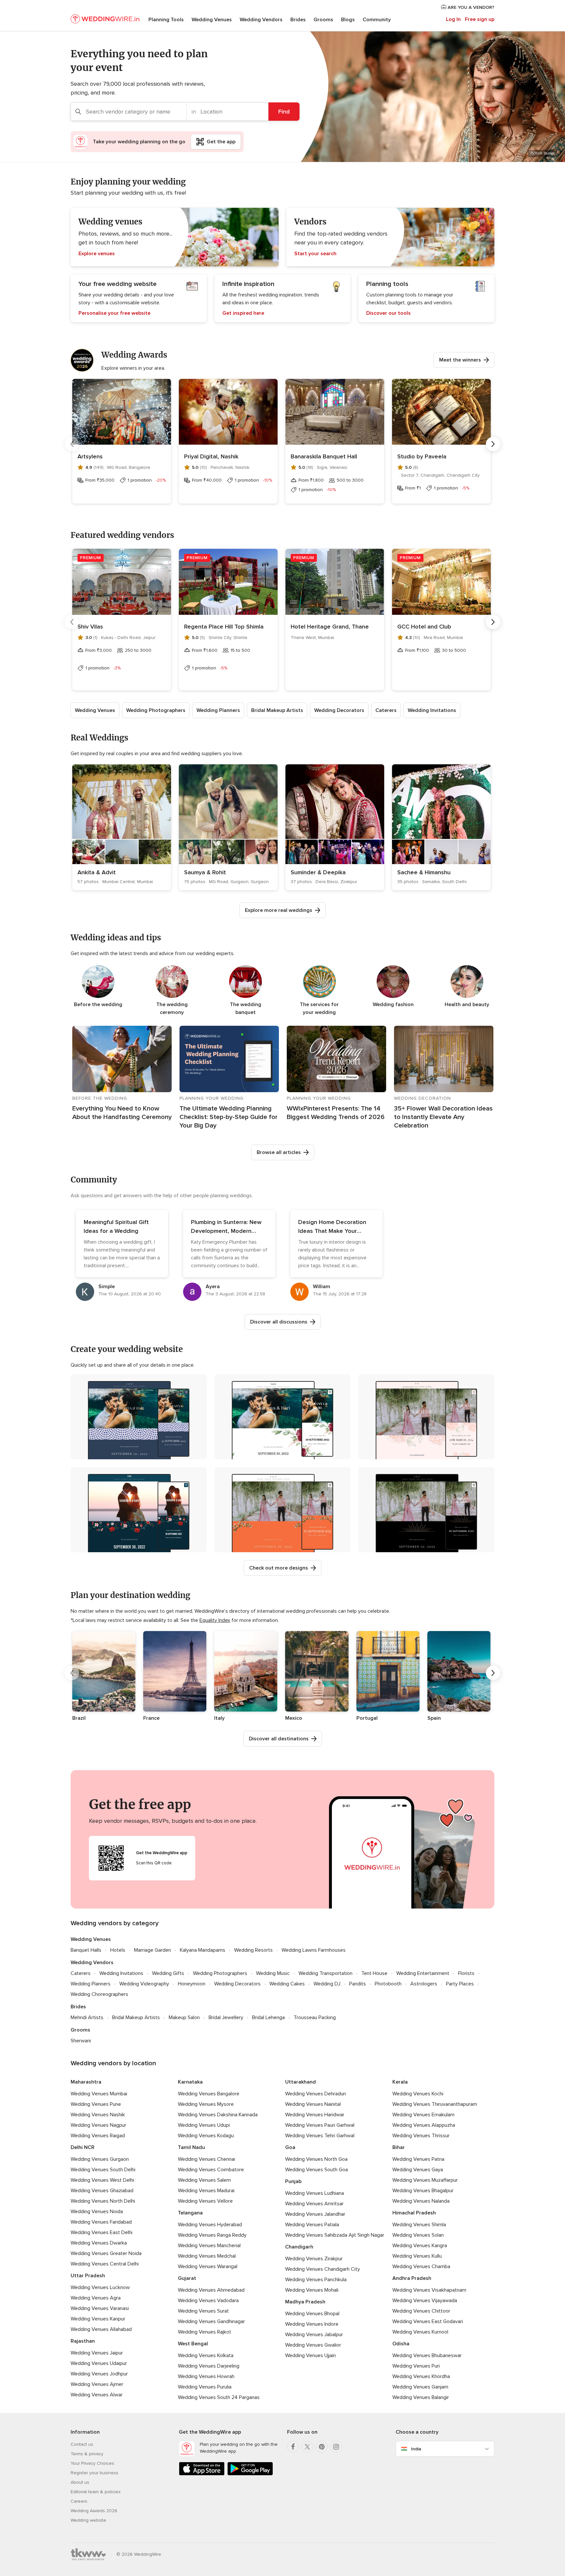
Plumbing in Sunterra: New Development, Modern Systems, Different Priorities (229, 1231)
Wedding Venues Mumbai (99, 2094)
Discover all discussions (279, 1322)
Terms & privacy (87, 2454)
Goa (290, 2147)
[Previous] (72, 444)
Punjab (293, 2181)
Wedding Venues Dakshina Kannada (218, 2115)
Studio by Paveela (422, 456)
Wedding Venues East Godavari (428, 2321)
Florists (466, 1973)
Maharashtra (86, 2082)
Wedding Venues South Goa (317, 2170)
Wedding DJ (327, 1984)
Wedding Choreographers (99, 1994)
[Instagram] (336, 2447)
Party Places (460, 1984)
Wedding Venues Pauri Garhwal (320, 2125)
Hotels (118, 1950)
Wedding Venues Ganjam (420, 2387)
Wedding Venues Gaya (418, 2170)
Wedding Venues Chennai (206, 2159)
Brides (298, 20)
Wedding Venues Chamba (421, 2266)
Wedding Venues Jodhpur (99, 2374)
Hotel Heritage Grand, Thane (330, 627)
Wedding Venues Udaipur (99, 2363)
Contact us (82, 2444)
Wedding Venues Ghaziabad (102, 2191)
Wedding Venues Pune (96, 2104)
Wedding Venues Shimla (419, 2225)
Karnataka (190, 2082)
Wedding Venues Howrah (206, 2376)
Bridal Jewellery (226, 2017)
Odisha (401, 2344)
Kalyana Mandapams (203, 1950)
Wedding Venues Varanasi (100, 2308)
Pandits (358, 1984)
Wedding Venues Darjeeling (209, 2366)
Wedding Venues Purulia (205, 2387)
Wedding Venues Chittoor (421, 2311)
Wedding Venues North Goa (316, 2159)
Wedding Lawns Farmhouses (314, 1950)
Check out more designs (279, 1568)
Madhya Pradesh (305, 2302)
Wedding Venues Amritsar (314, 2204)
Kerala (400, 2082)
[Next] (493, 444)
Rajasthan (83, 2341)
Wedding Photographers (156, 710)
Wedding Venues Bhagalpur (423, 2191)
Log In (453, 19)
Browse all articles (279, 1152)
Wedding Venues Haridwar (315, 2115)
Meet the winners (460, 360)
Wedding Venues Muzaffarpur (425, 2180)
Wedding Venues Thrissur (421, 2136)
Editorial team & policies (96, 2492)
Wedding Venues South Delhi (103, 2170)
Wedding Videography (144, 1984)
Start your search (315, 254)
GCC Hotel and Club (424, 627)
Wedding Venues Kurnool (420, 2332)
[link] (122, 827)
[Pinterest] (322, 2447)
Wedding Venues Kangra (420, 2246)
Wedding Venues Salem (204, 2180)
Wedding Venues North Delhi (103, 2201)
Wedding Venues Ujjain (310, 2355)
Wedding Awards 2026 (94, 2511)
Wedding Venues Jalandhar (315, 2214)
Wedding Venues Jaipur (97, 2353)
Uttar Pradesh (88, 2276)
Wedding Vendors (261, 20)
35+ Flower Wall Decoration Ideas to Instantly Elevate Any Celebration (443, 1117)
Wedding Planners (218, 710)
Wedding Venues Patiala (312, 2225)
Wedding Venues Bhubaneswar (427, 2355)
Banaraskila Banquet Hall (324, 456)
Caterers (386, 710)
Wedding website (88, 2520)
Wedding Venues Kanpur (98, 2319)
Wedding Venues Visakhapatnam (429, 2290)
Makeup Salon (184, 2017)
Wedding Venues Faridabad (101, 2222)
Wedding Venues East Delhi (102, 2232)
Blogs (348, 20)
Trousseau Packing (315, 2017)
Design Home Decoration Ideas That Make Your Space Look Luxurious (332, 1231)
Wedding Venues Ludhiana (315, 2193)
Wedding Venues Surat (203, 2311)
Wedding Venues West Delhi (102, 2180)
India (416, 2449)
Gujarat (187, 2278)
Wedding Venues (212, 20)
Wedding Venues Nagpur (98, 2125)
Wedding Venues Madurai (206, 2191)
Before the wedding (98, 1004)
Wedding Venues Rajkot (205, 2332)
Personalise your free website (114, 313)
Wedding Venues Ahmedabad (211, 2290)
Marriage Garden (153, 1950)
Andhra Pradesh (412, 2278)
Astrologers (424, 1984)
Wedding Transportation (325, 1973)
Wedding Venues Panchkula (316, 2280)
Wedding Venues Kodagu (206, 2136)
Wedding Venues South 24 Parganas (219, 2397)
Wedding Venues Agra (96, 2298)
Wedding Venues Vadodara (208, 2301)
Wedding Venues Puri (416, 2366)
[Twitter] (307, 2447)
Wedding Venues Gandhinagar (211, 2321)
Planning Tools (166, 20)
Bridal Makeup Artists (277, 710)
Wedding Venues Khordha (421, 2376)
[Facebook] (293, 2447)
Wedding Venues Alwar (97, 2395)
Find (284, 112)
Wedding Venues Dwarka (99, 2243)
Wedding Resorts (253, 1950)
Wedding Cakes (287, 1984)
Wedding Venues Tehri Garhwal (320, 2136)
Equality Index (215, 1620)
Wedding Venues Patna (418, 2159)
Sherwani (81, 2041)
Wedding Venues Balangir (421, 2397)
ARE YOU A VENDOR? (470, 7)
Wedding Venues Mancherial (209, 2246)
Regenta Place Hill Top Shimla (224, 627)
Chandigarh (299, 2247)
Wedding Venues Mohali (312, 2290)
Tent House (374, 1973)
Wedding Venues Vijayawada (425, 2301)
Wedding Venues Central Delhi (105, 2264)
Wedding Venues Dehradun (316, 2094)
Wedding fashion (393, 1004)
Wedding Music (273, 1973)
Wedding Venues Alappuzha (424, 2125)
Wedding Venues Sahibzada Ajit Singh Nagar (335, 2235)
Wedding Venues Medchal (207, 2256)
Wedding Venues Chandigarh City (323, 2269)
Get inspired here (243, 313)
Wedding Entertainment (423, 1973)
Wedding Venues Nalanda (421, 2201)
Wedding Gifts (168, 1973)
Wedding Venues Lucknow (100, 2287)
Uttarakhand (300, 2082)
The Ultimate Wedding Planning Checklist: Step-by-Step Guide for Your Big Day (229, 1117)
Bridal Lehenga (268, 2017)
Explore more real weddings (279, 910)
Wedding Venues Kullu (417, 2256)
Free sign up (480, 19)
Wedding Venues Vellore (205, 2201)
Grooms (323, 20)
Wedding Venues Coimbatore (211, 2170)
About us (80, 2482)
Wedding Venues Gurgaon (100, 2159)
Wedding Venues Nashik (98, 2115)
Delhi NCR (83, 2147)
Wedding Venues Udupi (204, 2125)
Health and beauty (467, 1004)
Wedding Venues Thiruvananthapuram (435, 2104)
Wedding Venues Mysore (206, 2104)
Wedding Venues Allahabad (101, 2329)
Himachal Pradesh (414, 2213)
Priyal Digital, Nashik (211, 456)
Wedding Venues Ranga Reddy (212, 2235)
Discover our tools (388, 313)
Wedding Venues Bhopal (312, 2314)
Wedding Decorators (339, 710)
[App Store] (202, 2474)
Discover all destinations (279, 1739)
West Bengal (193, 2344)
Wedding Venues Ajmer (97, 2384)
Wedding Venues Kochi (418, 2094)
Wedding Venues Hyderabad (210, 2225)
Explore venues (97, 254)
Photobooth (388, 1984)
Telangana (190, 2213)
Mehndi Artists (87, 2017)
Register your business (94, 2473)
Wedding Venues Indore (312, 2324)
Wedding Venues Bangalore (209, 2094)
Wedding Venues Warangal (208, 2266)
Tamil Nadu (191, 2147)
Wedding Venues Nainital (313, 2104)
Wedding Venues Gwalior (313, 2345)
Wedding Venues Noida (97, 2212)
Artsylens (90, 456)
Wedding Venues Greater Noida (106, 2253)
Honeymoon (192, 1984)
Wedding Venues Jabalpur (314, 2335)
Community (377, 20)
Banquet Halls (86, 1950)
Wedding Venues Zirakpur (314, 2259)
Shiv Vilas (90, 627)
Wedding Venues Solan (418, 2235)
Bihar (399, 2147)
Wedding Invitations (432, 710)
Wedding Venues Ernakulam (423, 2115)
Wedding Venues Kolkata (206, 2355)
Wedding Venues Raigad (98, 2136)
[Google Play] (250, 2474)
